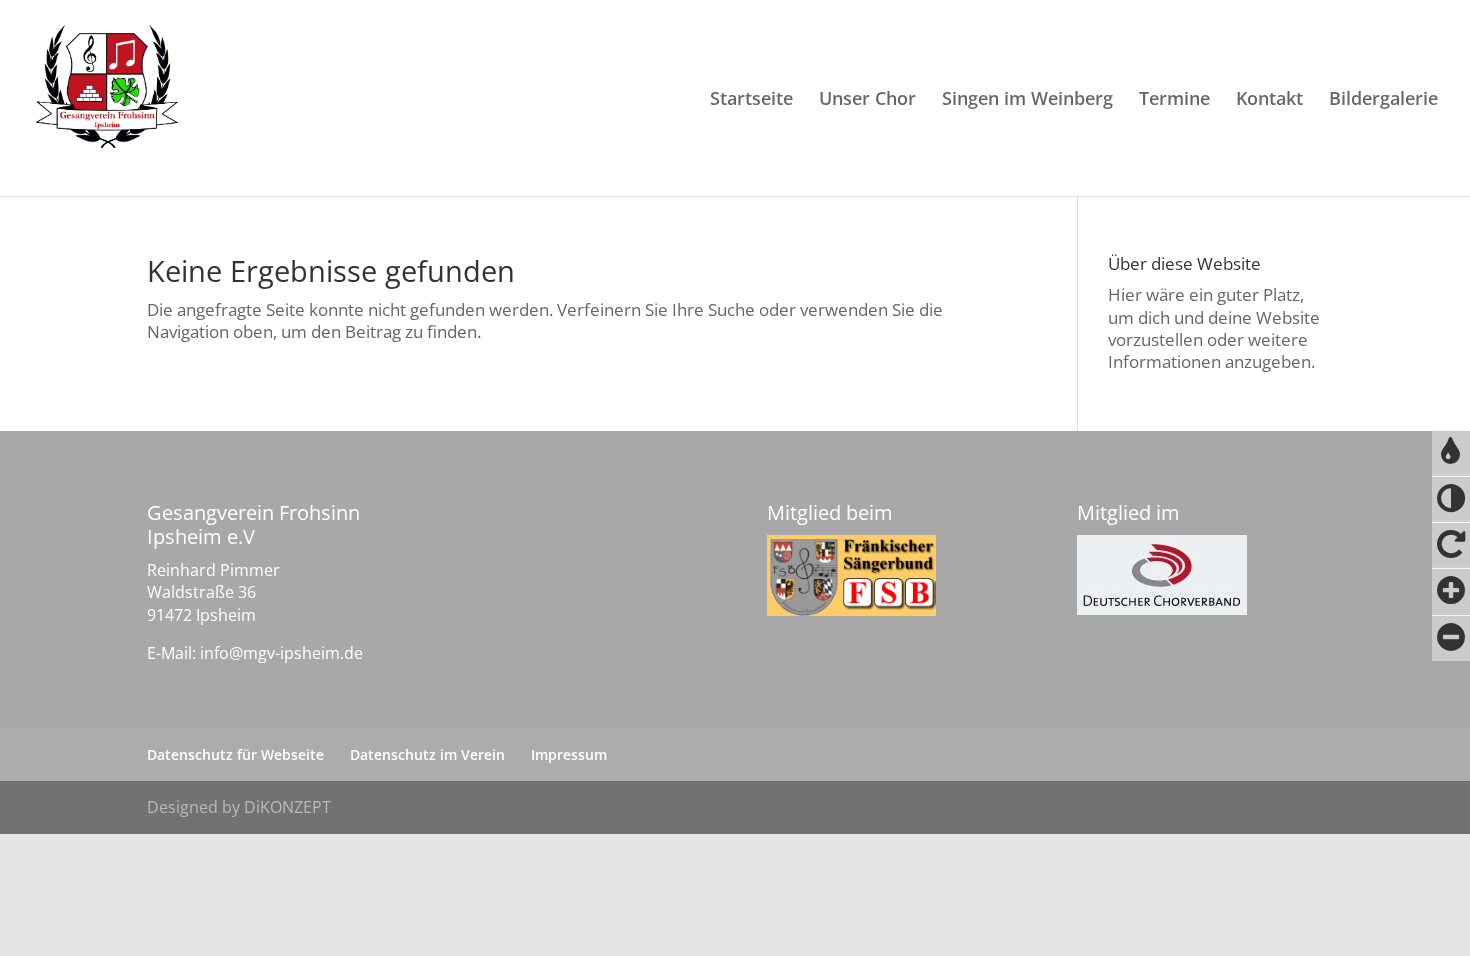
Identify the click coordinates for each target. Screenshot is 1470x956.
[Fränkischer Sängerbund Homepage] (851, 575)
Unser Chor (867, 100)
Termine (1174, 100)
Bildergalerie (1383, 100)
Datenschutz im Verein (427, 754)
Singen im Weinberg (1027, 100)
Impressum (569, 754)
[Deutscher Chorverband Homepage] (1162, 575)
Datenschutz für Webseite (235, 754)
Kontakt (1269, 100)
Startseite (751, 100)
